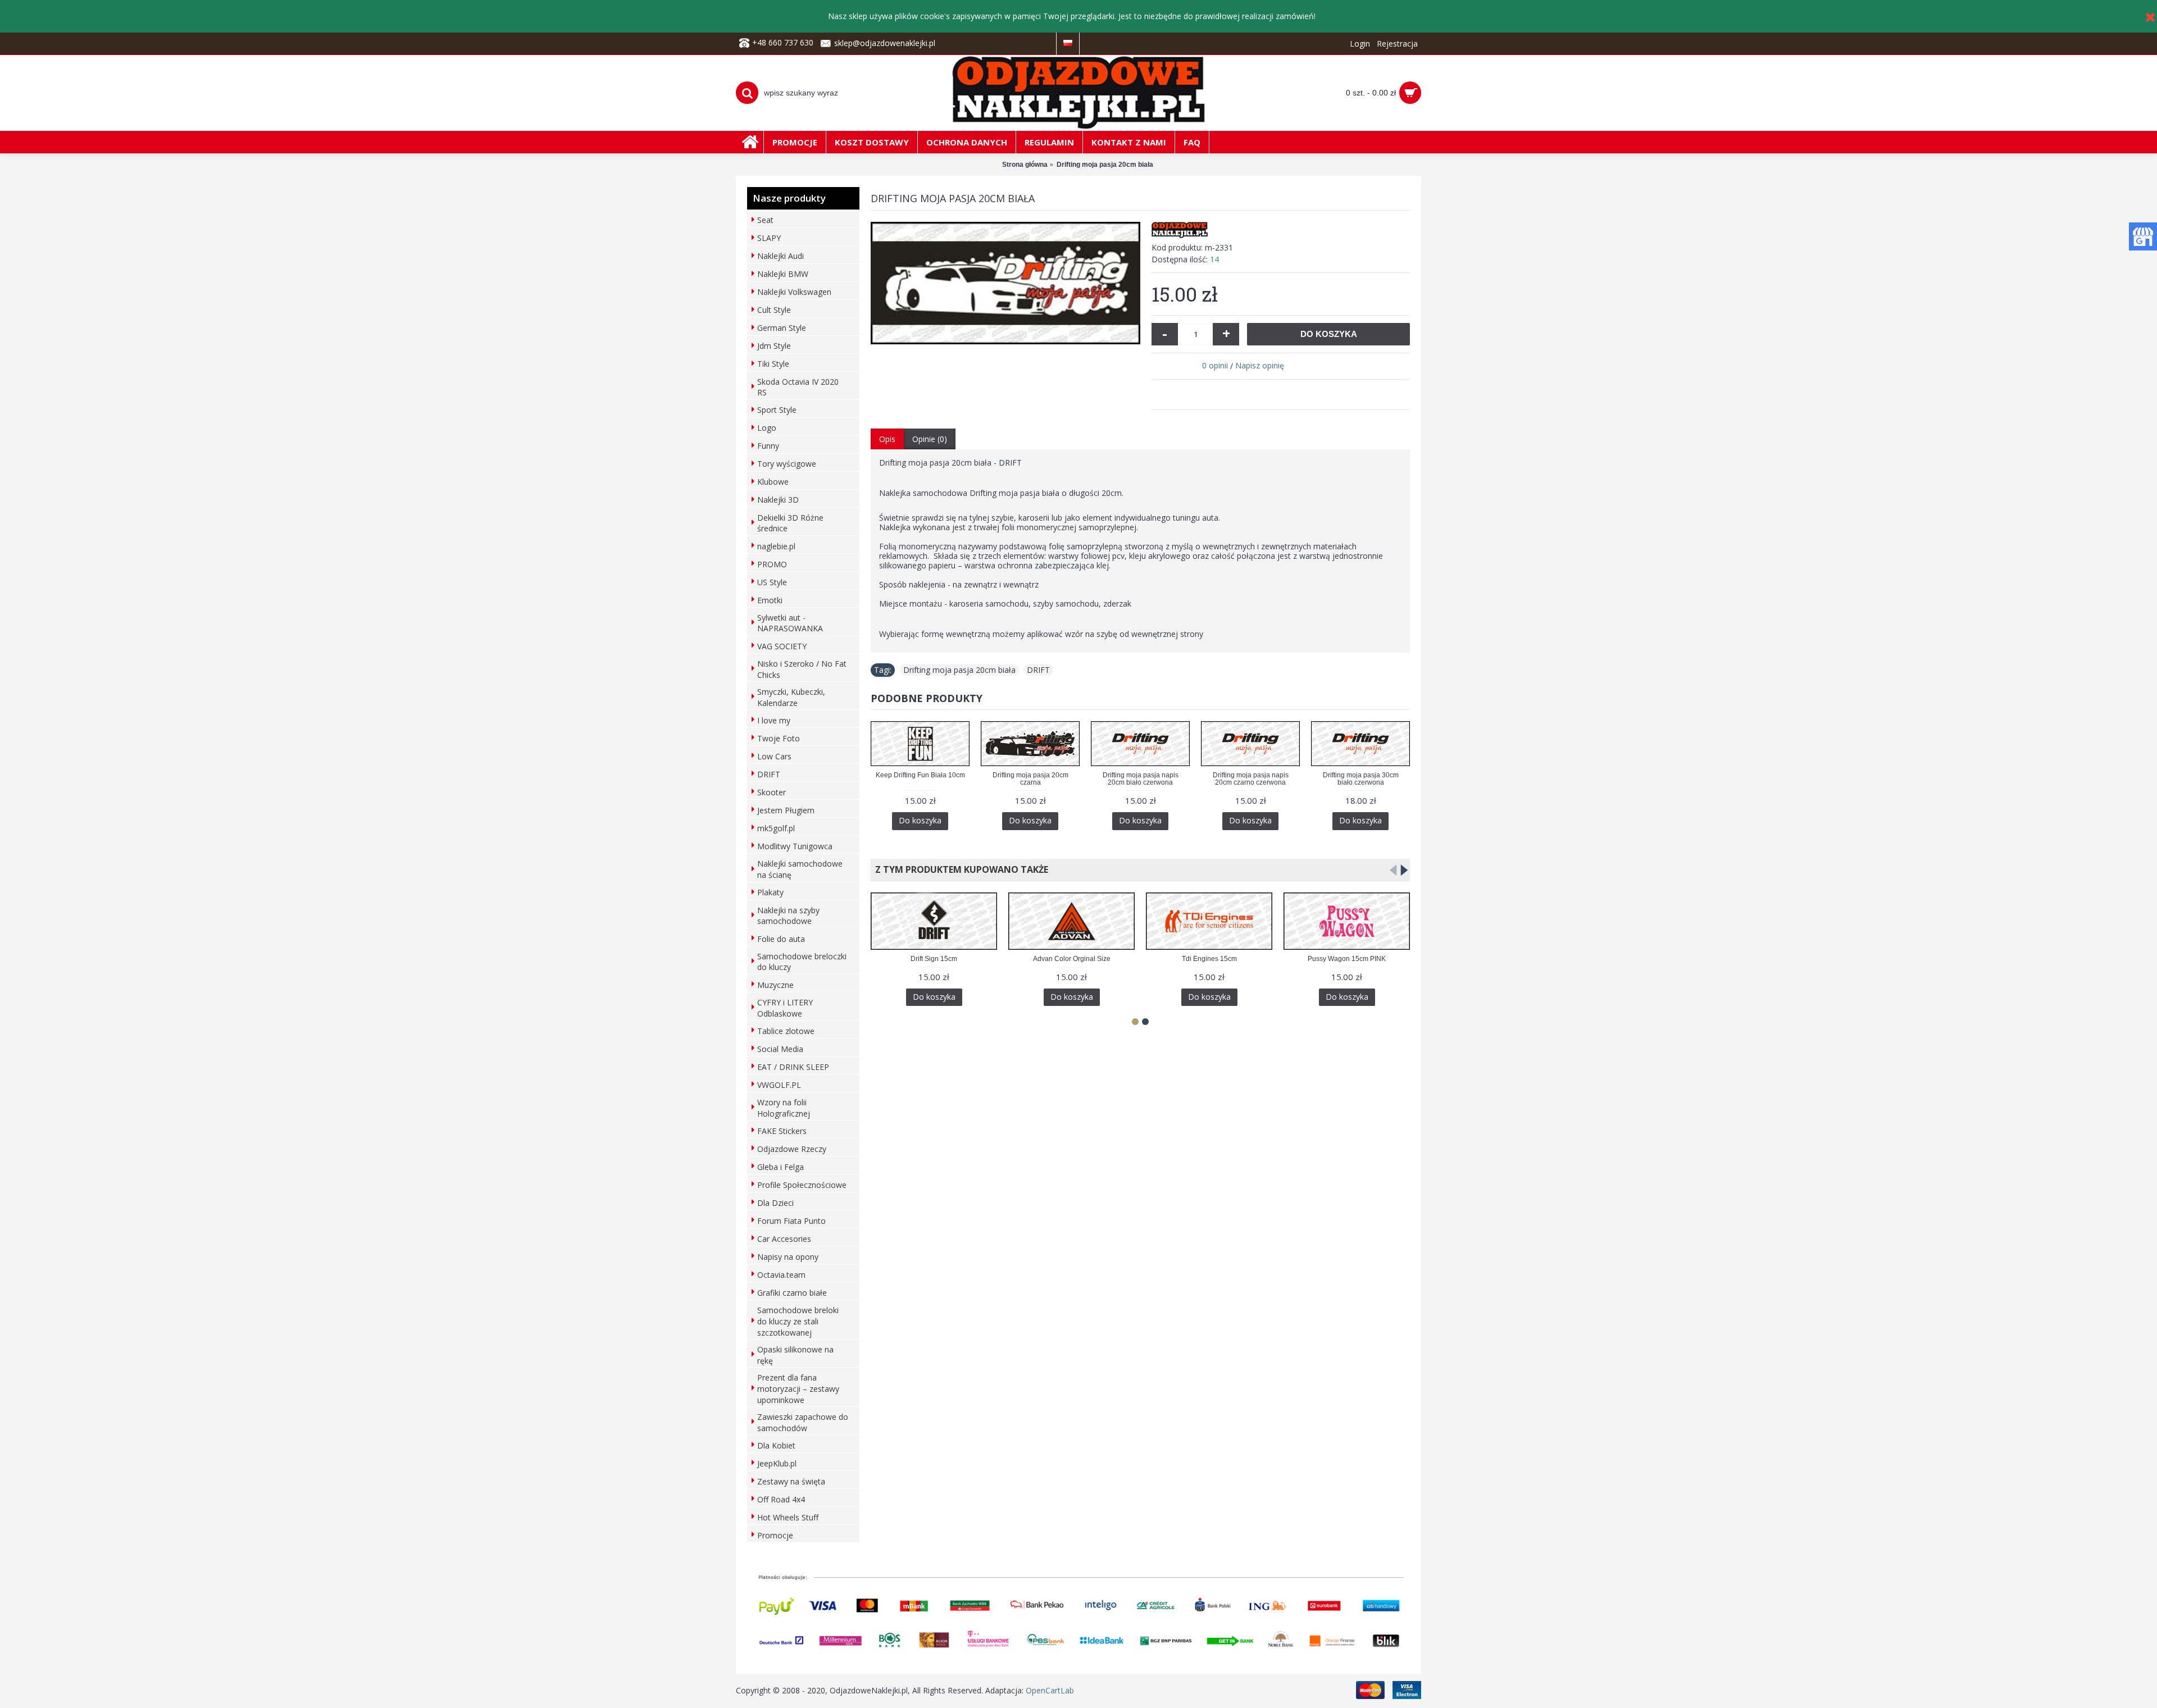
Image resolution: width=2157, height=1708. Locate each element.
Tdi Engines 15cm (1209, 959)
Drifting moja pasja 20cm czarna (1030, 779)
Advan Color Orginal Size (1072, 959)
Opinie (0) (930, 439)
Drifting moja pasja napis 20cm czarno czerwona (1251, 779)
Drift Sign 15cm (934, 959)
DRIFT (1038, 670)
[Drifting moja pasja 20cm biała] (1005, 283)
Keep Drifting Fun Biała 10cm (920, 775)
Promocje (775, 1535)
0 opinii (1215, 365)
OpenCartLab (1050, 1690)
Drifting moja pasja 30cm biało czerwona (1361, 779)
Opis (887, 439)
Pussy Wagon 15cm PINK (1347, 959)
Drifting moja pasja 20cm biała (959, 670)
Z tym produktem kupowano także (959, 869)
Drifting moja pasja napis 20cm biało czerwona (1141, 779)
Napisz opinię (1260, 365)
